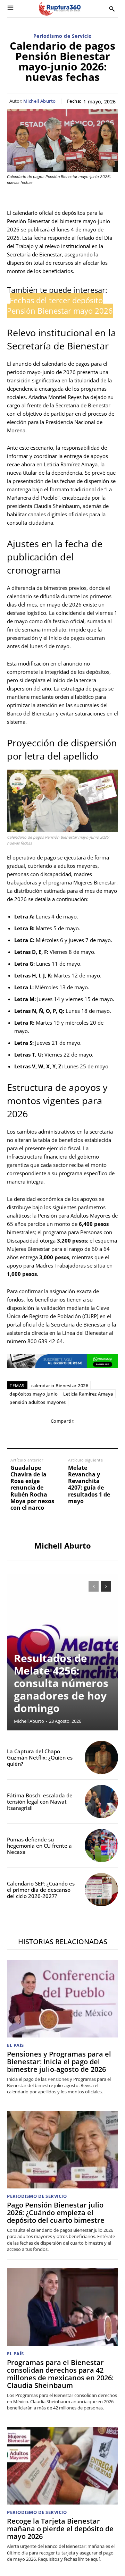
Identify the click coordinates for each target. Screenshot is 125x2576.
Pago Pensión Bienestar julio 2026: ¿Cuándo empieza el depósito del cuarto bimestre (56, 2213)
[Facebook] (14, 1435)
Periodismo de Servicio (63, 36)
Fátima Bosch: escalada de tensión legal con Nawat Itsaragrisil (40, 1802)
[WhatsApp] (46, 1435)
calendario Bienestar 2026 (60, 1386)
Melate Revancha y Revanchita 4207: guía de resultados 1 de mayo (89, 1485)
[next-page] (106, 1586)
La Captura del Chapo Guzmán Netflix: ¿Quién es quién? (40, 1757)
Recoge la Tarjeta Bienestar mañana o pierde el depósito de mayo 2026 (60, 2529)
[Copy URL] (94, 1435)
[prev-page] (94, 1586)
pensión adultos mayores (38, 1402)
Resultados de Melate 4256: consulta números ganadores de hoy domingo (61, 1683)
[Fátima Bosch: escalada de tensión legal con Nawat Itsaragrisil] (101, 1802)
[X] (30, 1435)
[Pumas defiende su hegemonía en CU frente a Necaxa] (101, 1846)
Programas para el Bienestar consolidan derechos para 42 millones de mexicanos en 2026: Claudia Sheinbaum (60, 2374)
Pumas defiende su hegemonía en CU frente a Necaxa (39, 1846)
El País (15, 2045)
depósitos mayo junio (34, 1394)
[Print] (78, 1435)
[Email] (62, 1435)
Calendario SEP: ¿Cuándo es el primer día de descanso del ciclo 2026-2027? (41, 1890)
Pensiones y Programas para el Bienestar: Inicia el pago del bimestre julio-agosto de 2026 (59, 2062)
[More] (110, 1435)
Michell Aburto (40, 101)
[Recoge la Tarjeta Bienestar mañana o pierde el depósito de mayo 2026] (62, 2466)
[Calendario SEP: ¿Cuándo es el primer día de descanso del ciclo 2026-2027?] (101, 1890)
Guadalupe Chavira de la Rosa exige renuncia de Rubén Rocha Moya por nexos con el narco (32, 1488)
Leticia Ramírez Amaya (88, 1394)
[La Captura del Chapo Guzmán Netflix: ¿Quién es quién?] (101, 1757)
